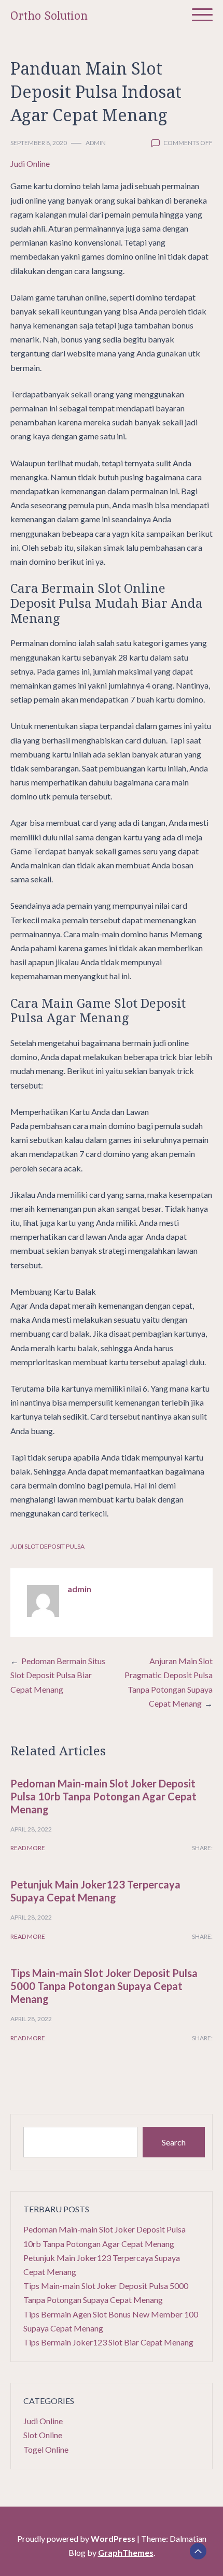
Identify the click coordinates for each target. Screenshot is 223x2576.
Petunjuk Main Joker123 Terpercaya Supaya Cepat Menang (95, 1891)
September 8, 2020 (39, 143)
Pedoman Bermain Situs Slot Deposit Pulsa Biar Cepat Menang (58, 1675)
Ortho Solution (49, 16)
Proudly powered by (76, 2538)
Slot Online (43, 2435)
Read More (28, 1848)
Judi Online (30, 163)
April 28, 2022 (31, 1829)
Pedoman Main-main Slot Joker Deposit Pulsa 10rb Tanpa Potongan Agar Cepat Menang (103, 1796)
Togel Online (46, 2449)
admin (96, 143)
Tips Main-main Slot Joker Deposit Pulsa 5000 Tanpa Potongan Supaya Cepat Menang (104, 1986)
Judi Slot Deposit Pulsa (47, 1546)
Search (174, 2142)
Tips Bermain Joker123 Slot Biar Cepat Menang (108, 2342)
